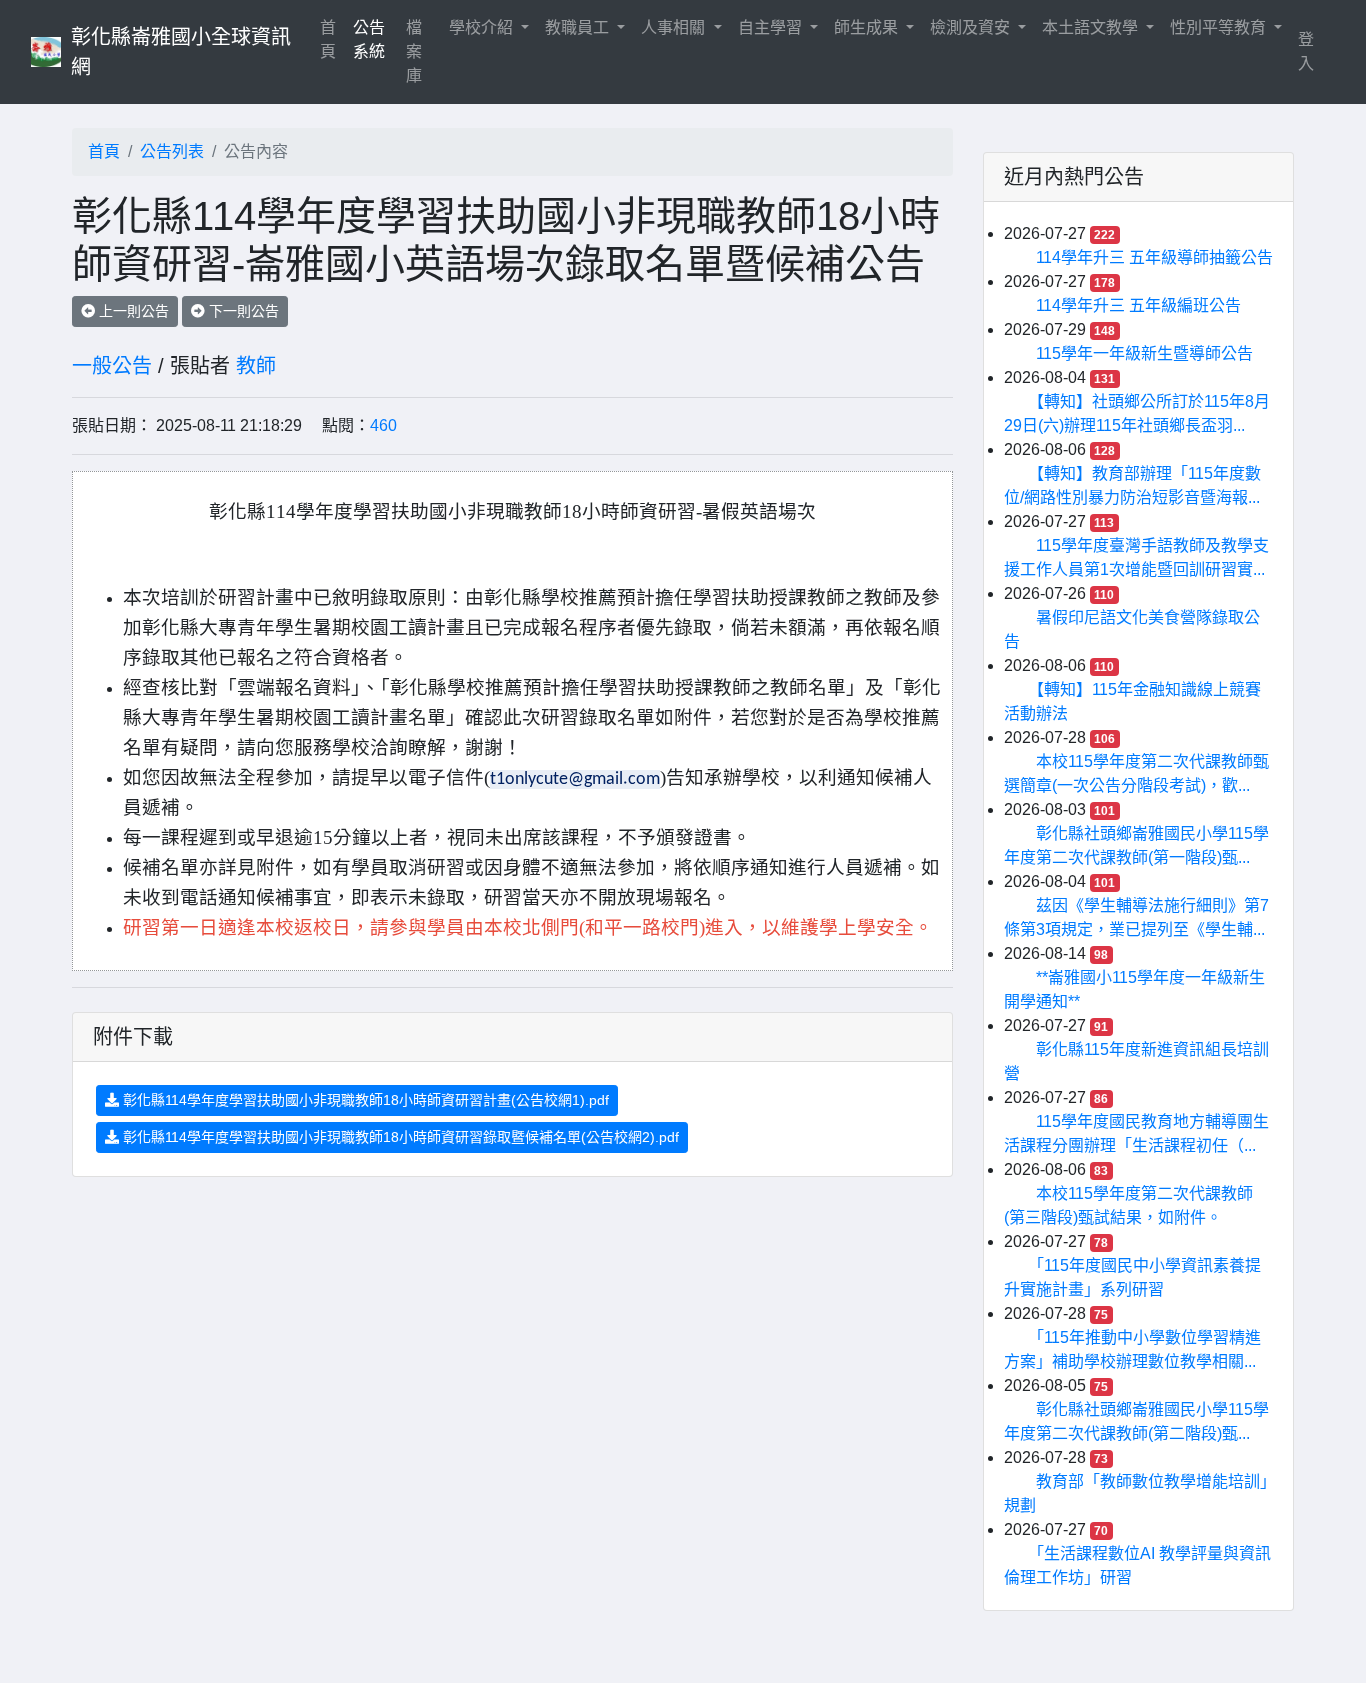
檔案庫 (414, 51)
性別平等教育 (1220, 27)
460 (383, 425)
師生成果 (868, 27)
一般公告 (112, 366)
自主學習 (772, 27)
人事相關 (675, 27)
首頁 (332, 39)
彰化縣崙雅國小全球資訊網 (181, 52)
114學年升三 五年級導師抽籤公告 (1154, 257)
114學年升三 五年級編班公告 (1138, 305)
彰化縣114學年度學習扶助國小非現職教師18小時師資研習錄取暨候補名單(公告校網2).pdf (399, 1137)
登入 (1306, 51)
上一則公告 (132, 311)
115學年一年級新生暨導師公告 (1144, 353)
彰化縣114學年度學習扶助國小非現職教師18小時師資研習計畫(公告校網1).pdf (364, 1100)
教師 (256, 366)
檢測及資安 (972, 27)
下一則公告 (242, 311)
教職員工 (579, 27)
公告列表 (172, 151)
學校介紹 (483, 27)
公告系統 (369, 39)
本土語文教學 (1092, 27)
